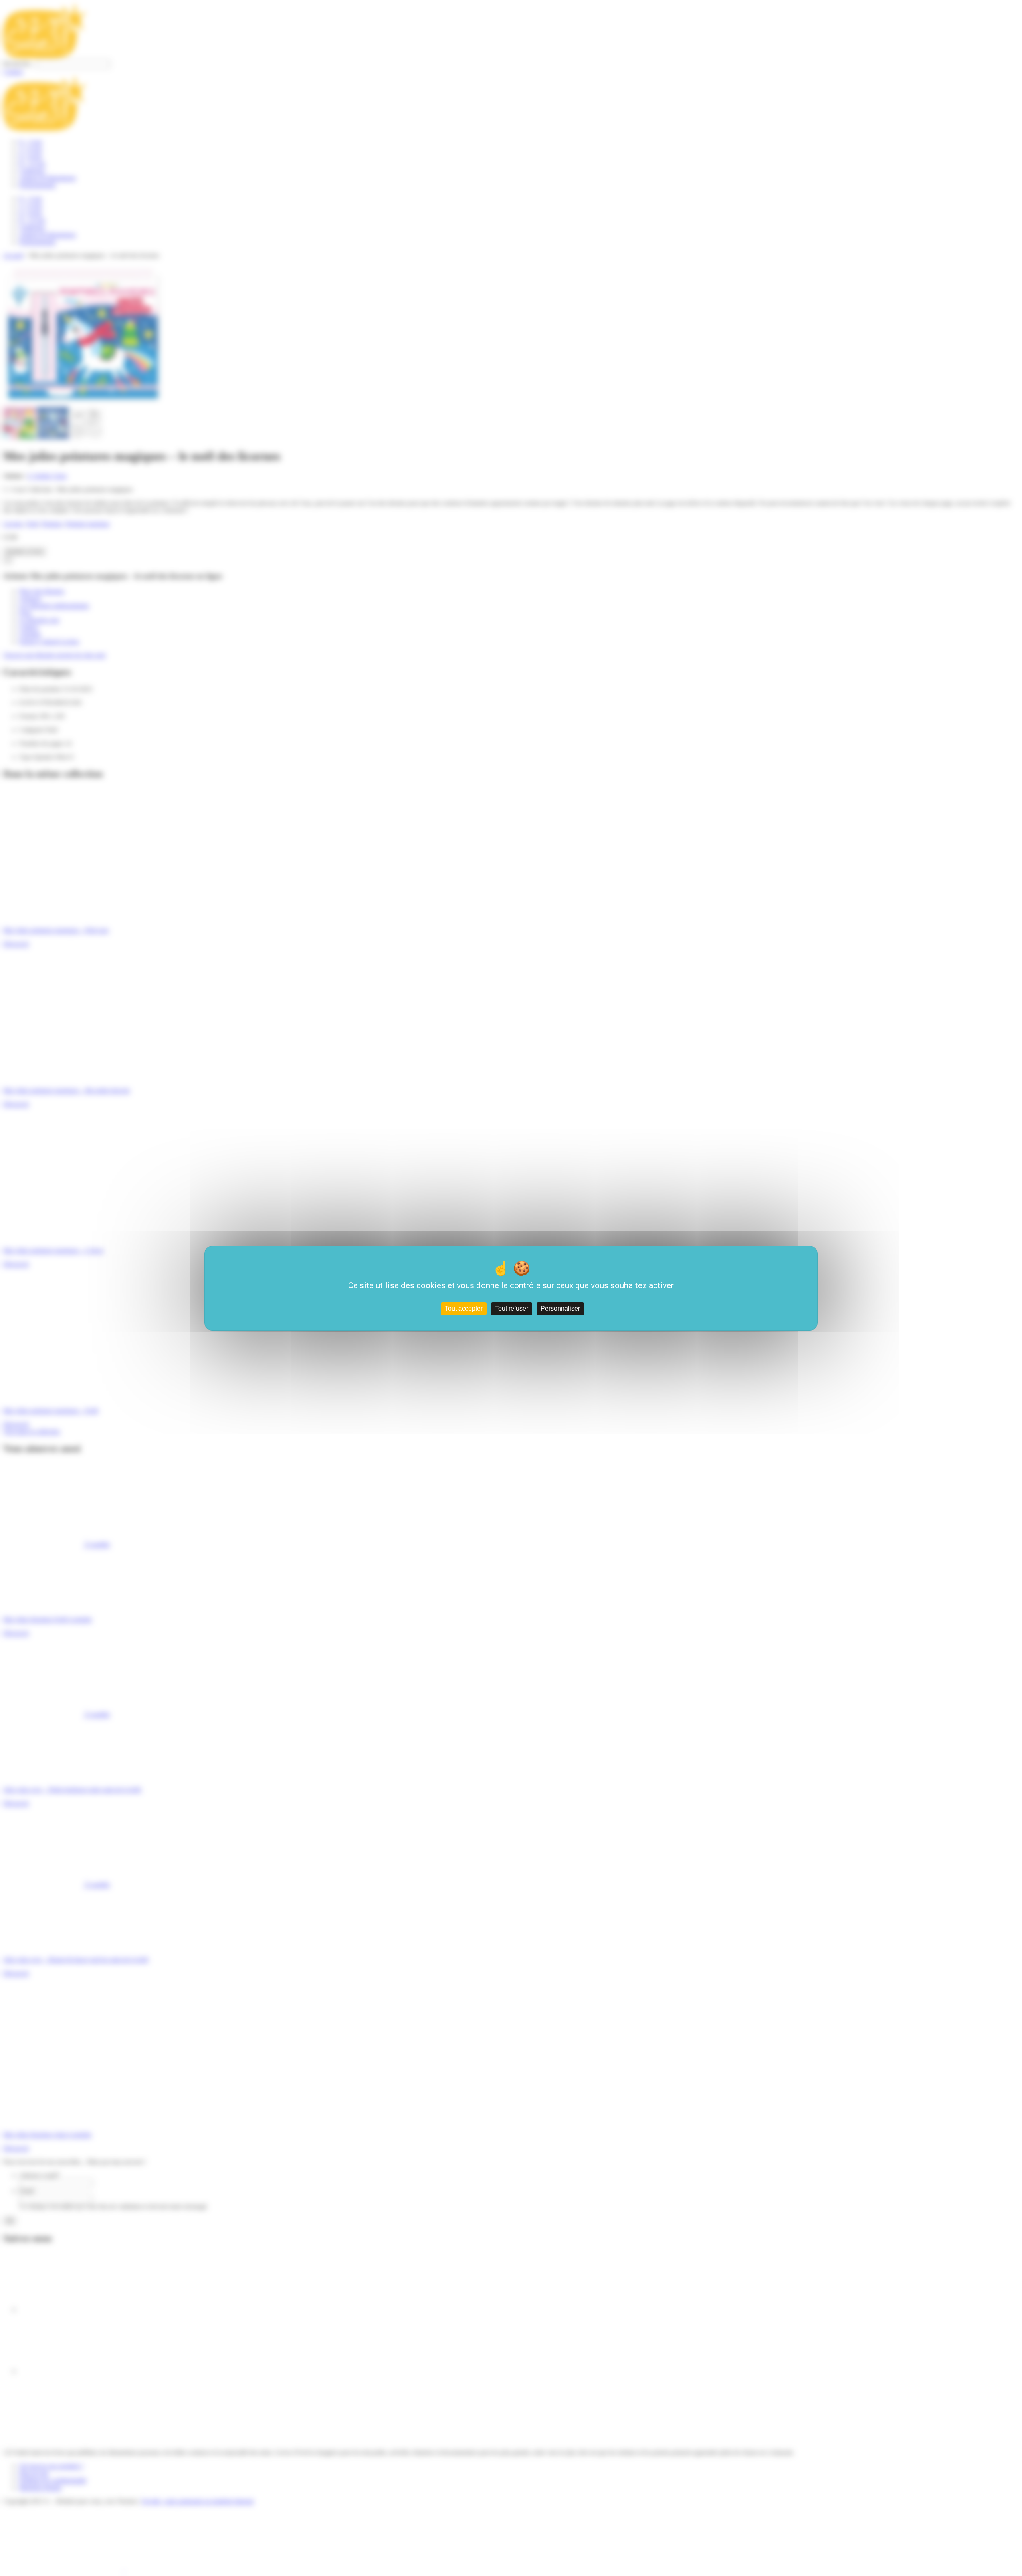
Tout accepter (464, 1308)
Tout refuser (512, 1308)
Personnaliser (560, 1308)
